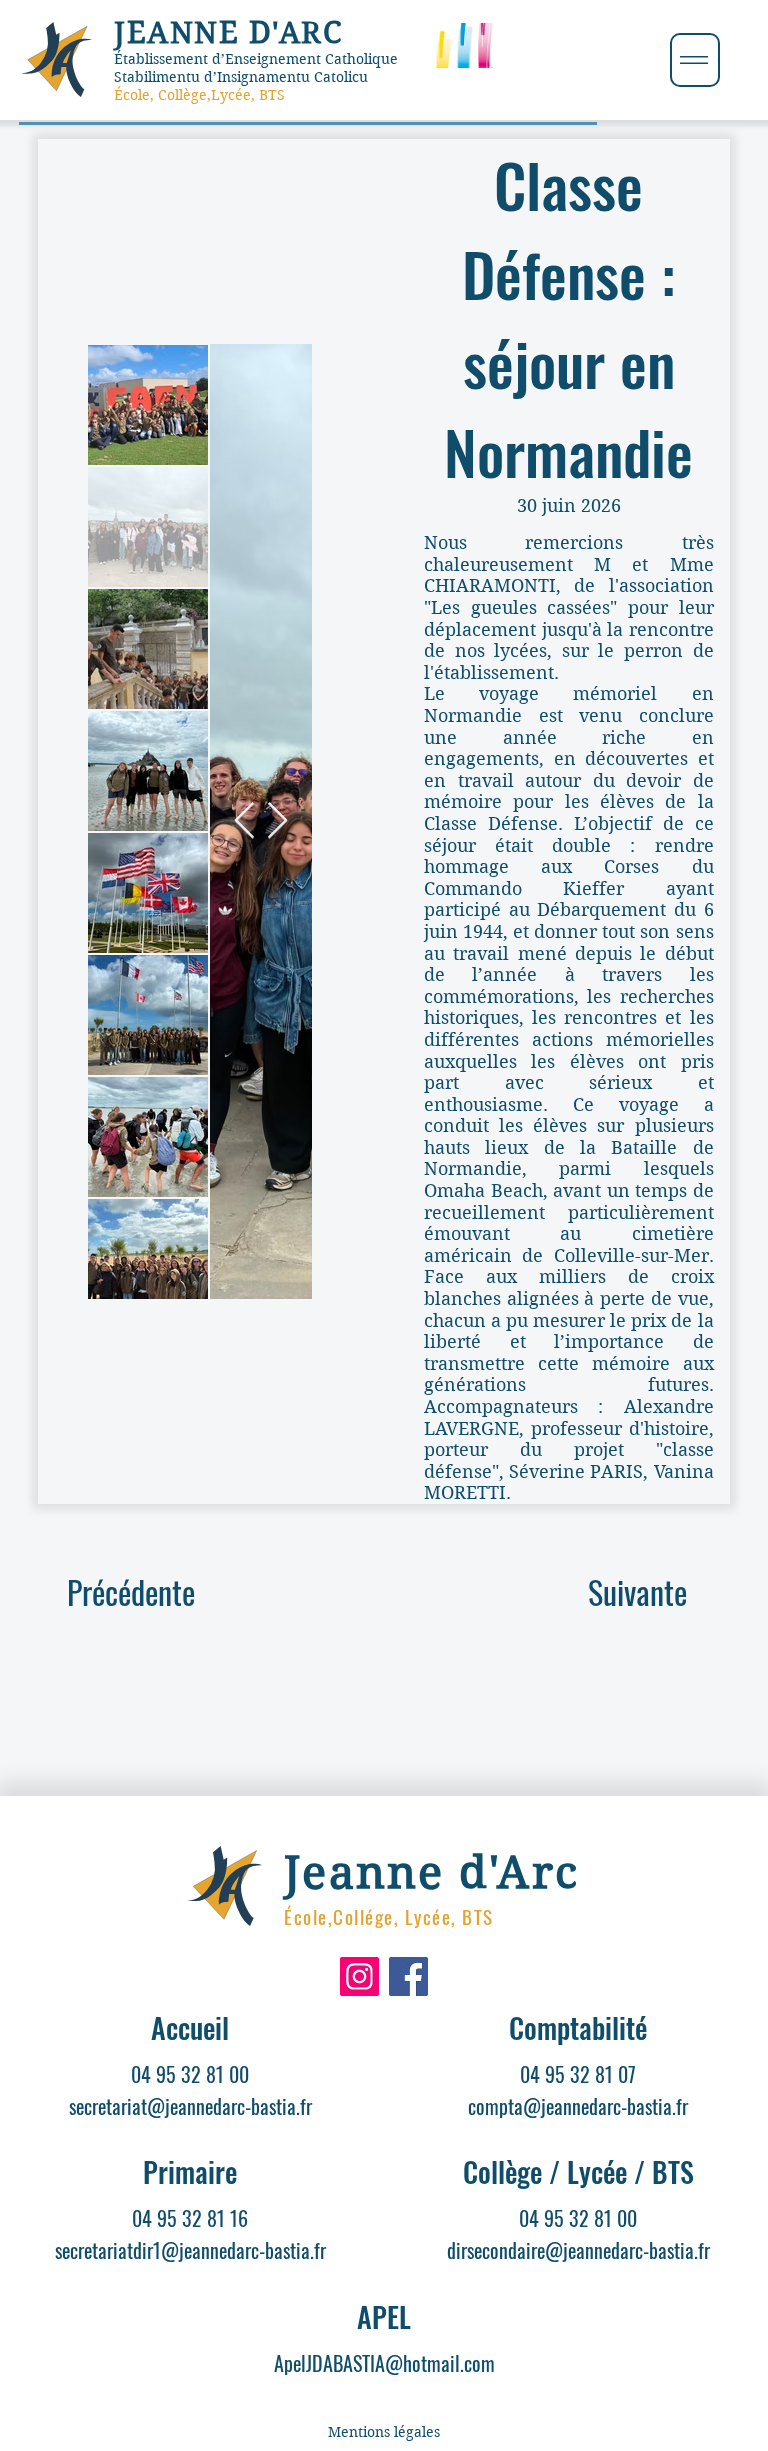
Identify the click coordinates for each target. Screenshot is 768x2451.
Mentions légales (384, 2432)
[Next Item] (277, 821)
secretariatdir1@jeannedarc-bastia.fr (190, 2250)
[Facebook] (408, 1976)
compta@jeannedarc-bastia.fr (578, 2106)
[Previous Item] (244, 821)
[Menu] (695, 60)
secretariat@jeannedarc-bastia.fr (190, 2106)
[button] (637, 1592)
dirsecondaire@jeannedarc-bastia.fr (578, 2250)
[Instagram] (359, 1976)
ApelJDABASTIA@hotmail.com (384, 2363)
